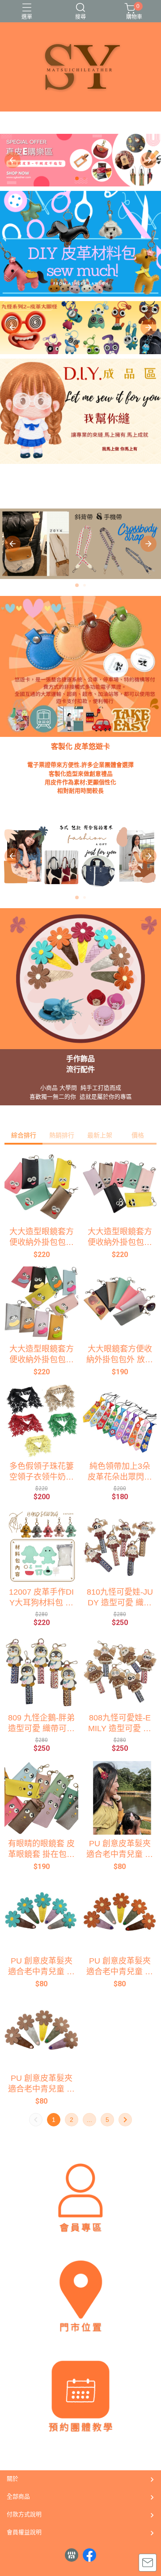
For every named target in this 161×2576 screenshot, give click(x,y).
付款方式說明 (24, 2514)
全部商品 (18, 2496)
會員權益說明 (24, 2532)
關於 (13, 2479)
